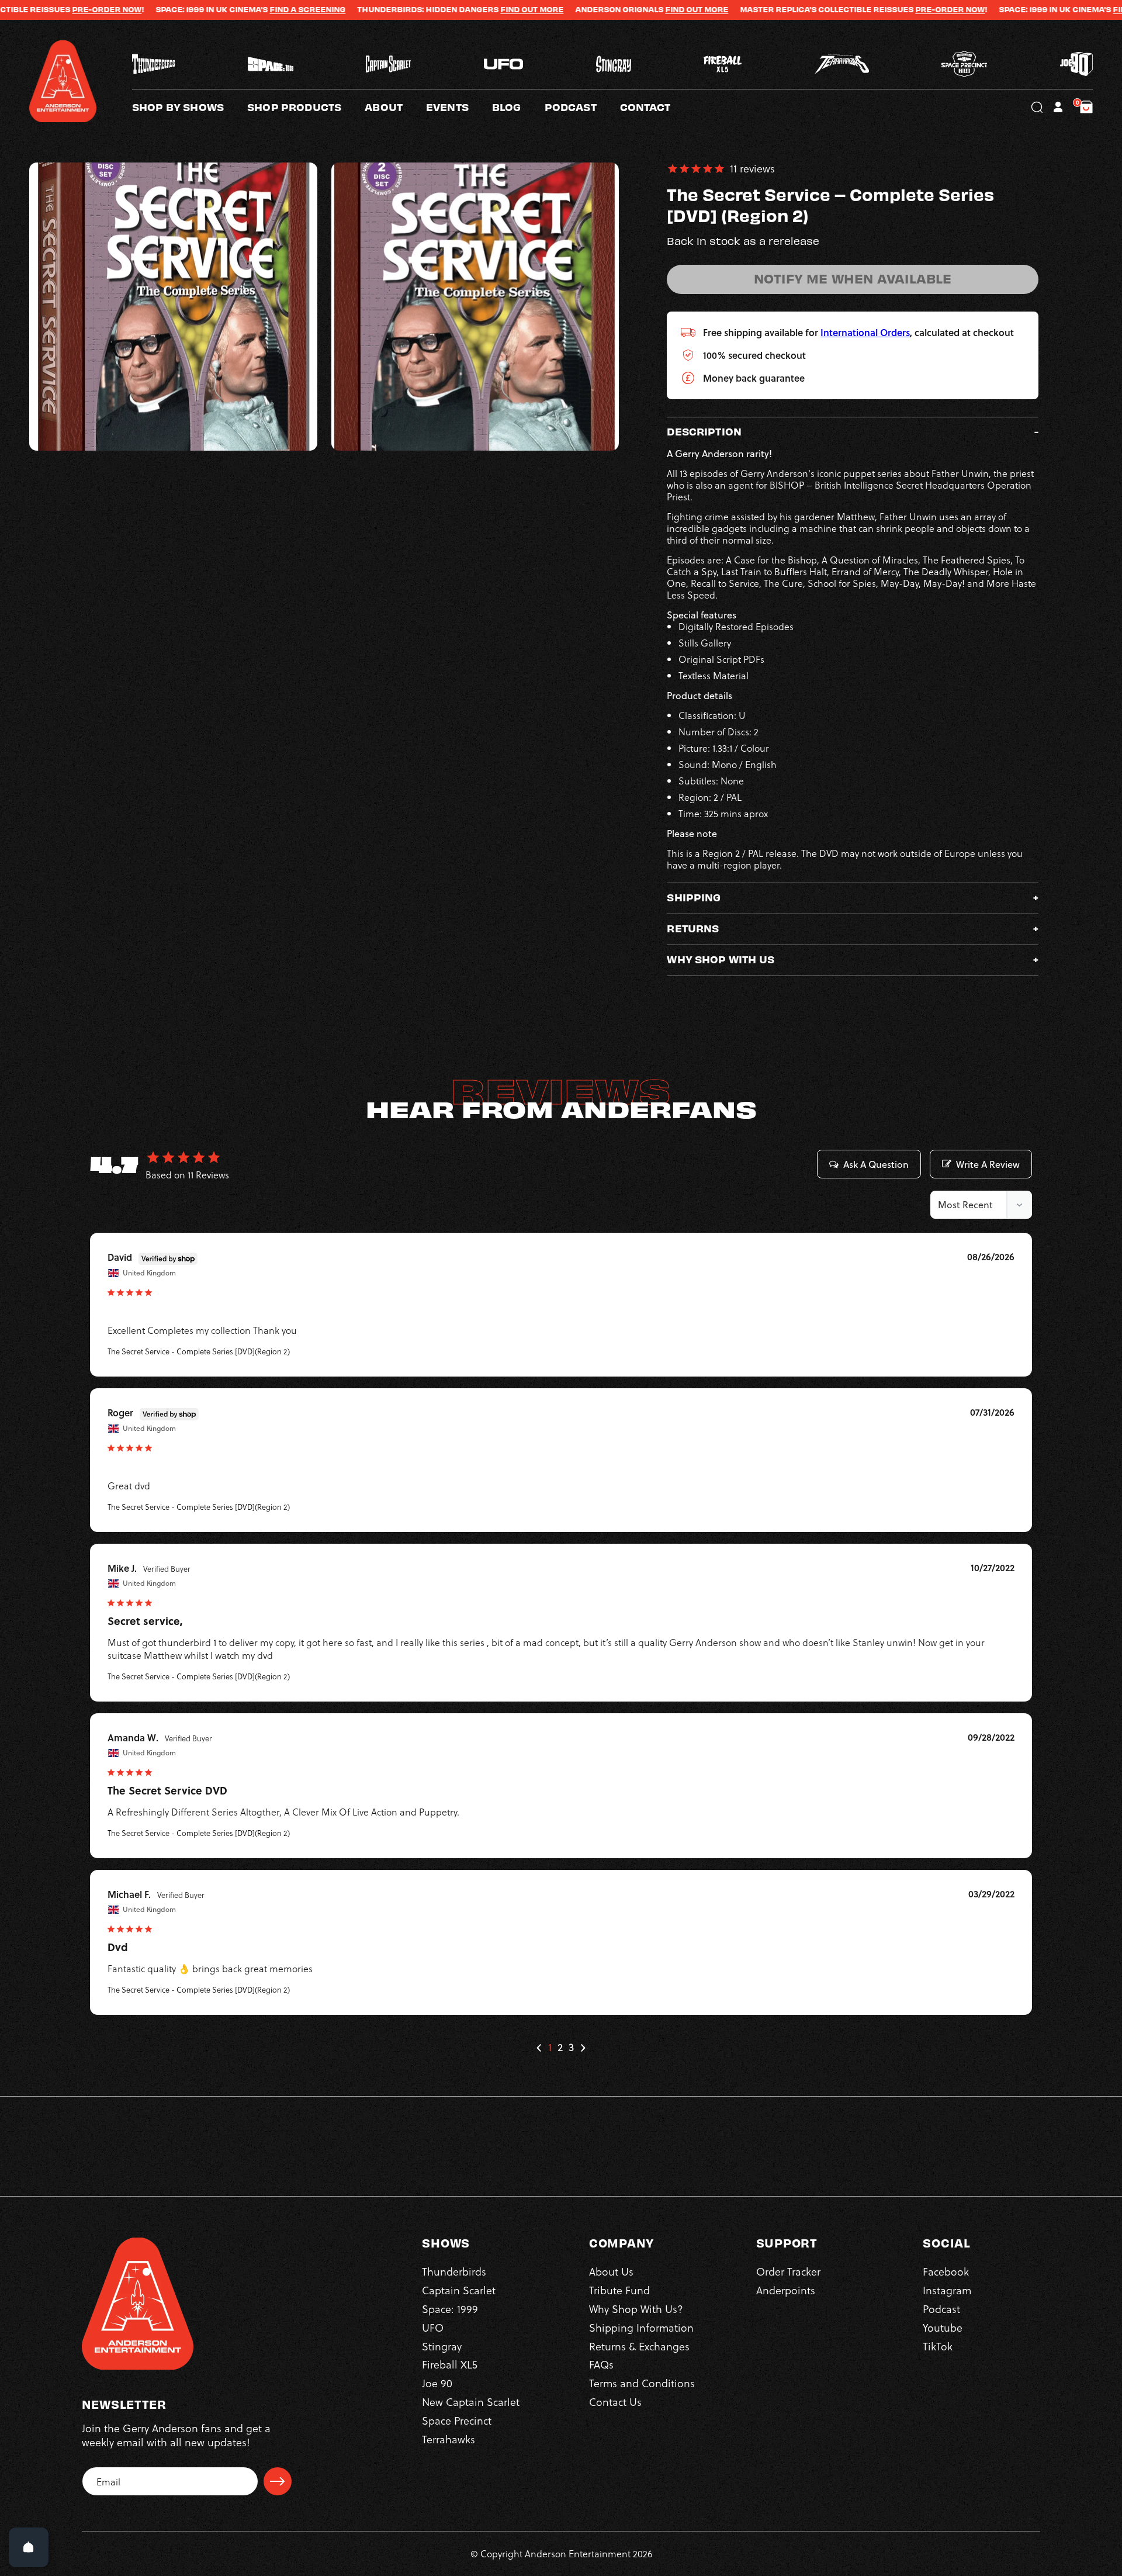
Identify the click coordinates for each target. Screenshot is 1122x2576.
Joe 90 (437, 2383)
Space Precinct (457, 2420)
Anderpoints (786, 2290)
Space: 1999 (450, 2309)
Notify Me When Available (853, 278)
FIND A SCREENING (209, 9)
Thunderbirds (454, 2271)
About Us (611, 2271)
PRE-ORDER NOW (852, 9)
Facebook (946, 2271)
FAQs (601, 2364)
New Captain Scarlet (471, 2402)
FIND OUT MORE (434, 9)
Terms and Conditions (642, 2383)
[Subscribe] (278, 2481)
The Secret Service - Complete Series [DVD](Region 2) (199, 1351)
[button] (395, 107)
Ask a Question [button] (876, 1164)
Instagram (947, 2290)
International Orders (865, 332)
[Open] (29, 2547)
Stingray (442, 2346)
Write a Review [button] (988, 1164)
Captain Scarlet (459, 2290)
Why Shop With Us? (636, 2309)
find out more (598, 9)
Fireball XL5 (450, 2364)
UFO (433, 2327)
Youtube (943, 2327)
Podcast (941, 2309)
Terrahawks (449, 2439)
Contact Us (615, 2402)
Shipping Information (641, 2327)
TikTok (938, 2346)
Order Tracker (788, 2271)
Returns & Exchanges (639, 2346)
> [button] (583, 2048)
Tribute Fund (619, 2290)
